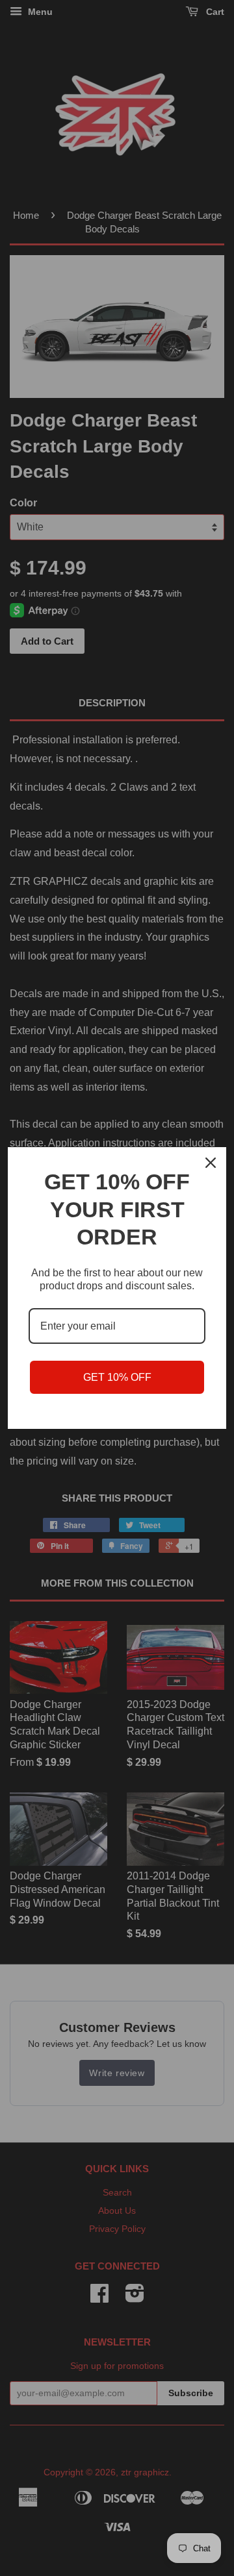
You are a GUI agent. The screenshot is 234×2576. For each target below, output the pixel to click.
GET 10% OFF (117, 1377)
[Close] (211, 1163)
